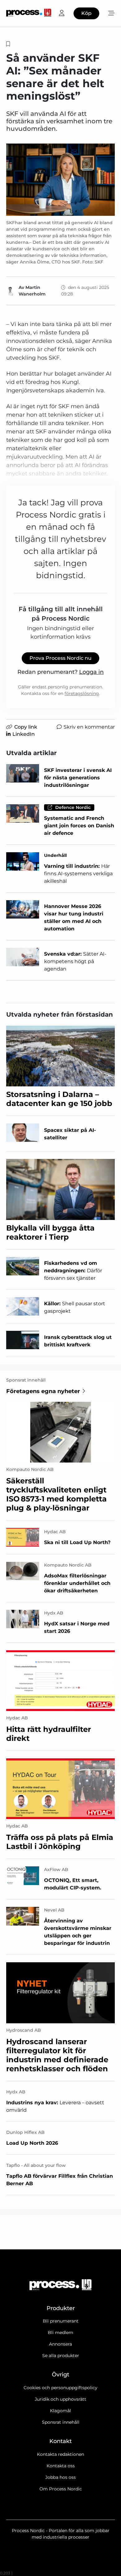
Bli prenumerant (61, 2321)
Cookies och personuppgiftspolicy (60, 2388)
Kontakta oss (61, 2466)
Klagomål (60, 2411)
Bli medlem (60, 2333)
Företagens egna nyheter (43, 1391)
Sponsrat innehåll (61, 2422)
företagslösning (82, 693)
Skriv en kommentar (89, 727)
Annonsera (60, 2344)
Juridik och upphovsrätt (60, 2399)
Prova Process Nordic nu (60, 658)
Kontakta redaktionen (60, 2454)
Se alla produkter (61, 2356)
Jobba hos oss (60, 2477)
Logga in (91, 672)
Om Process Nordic (61, 2489)
